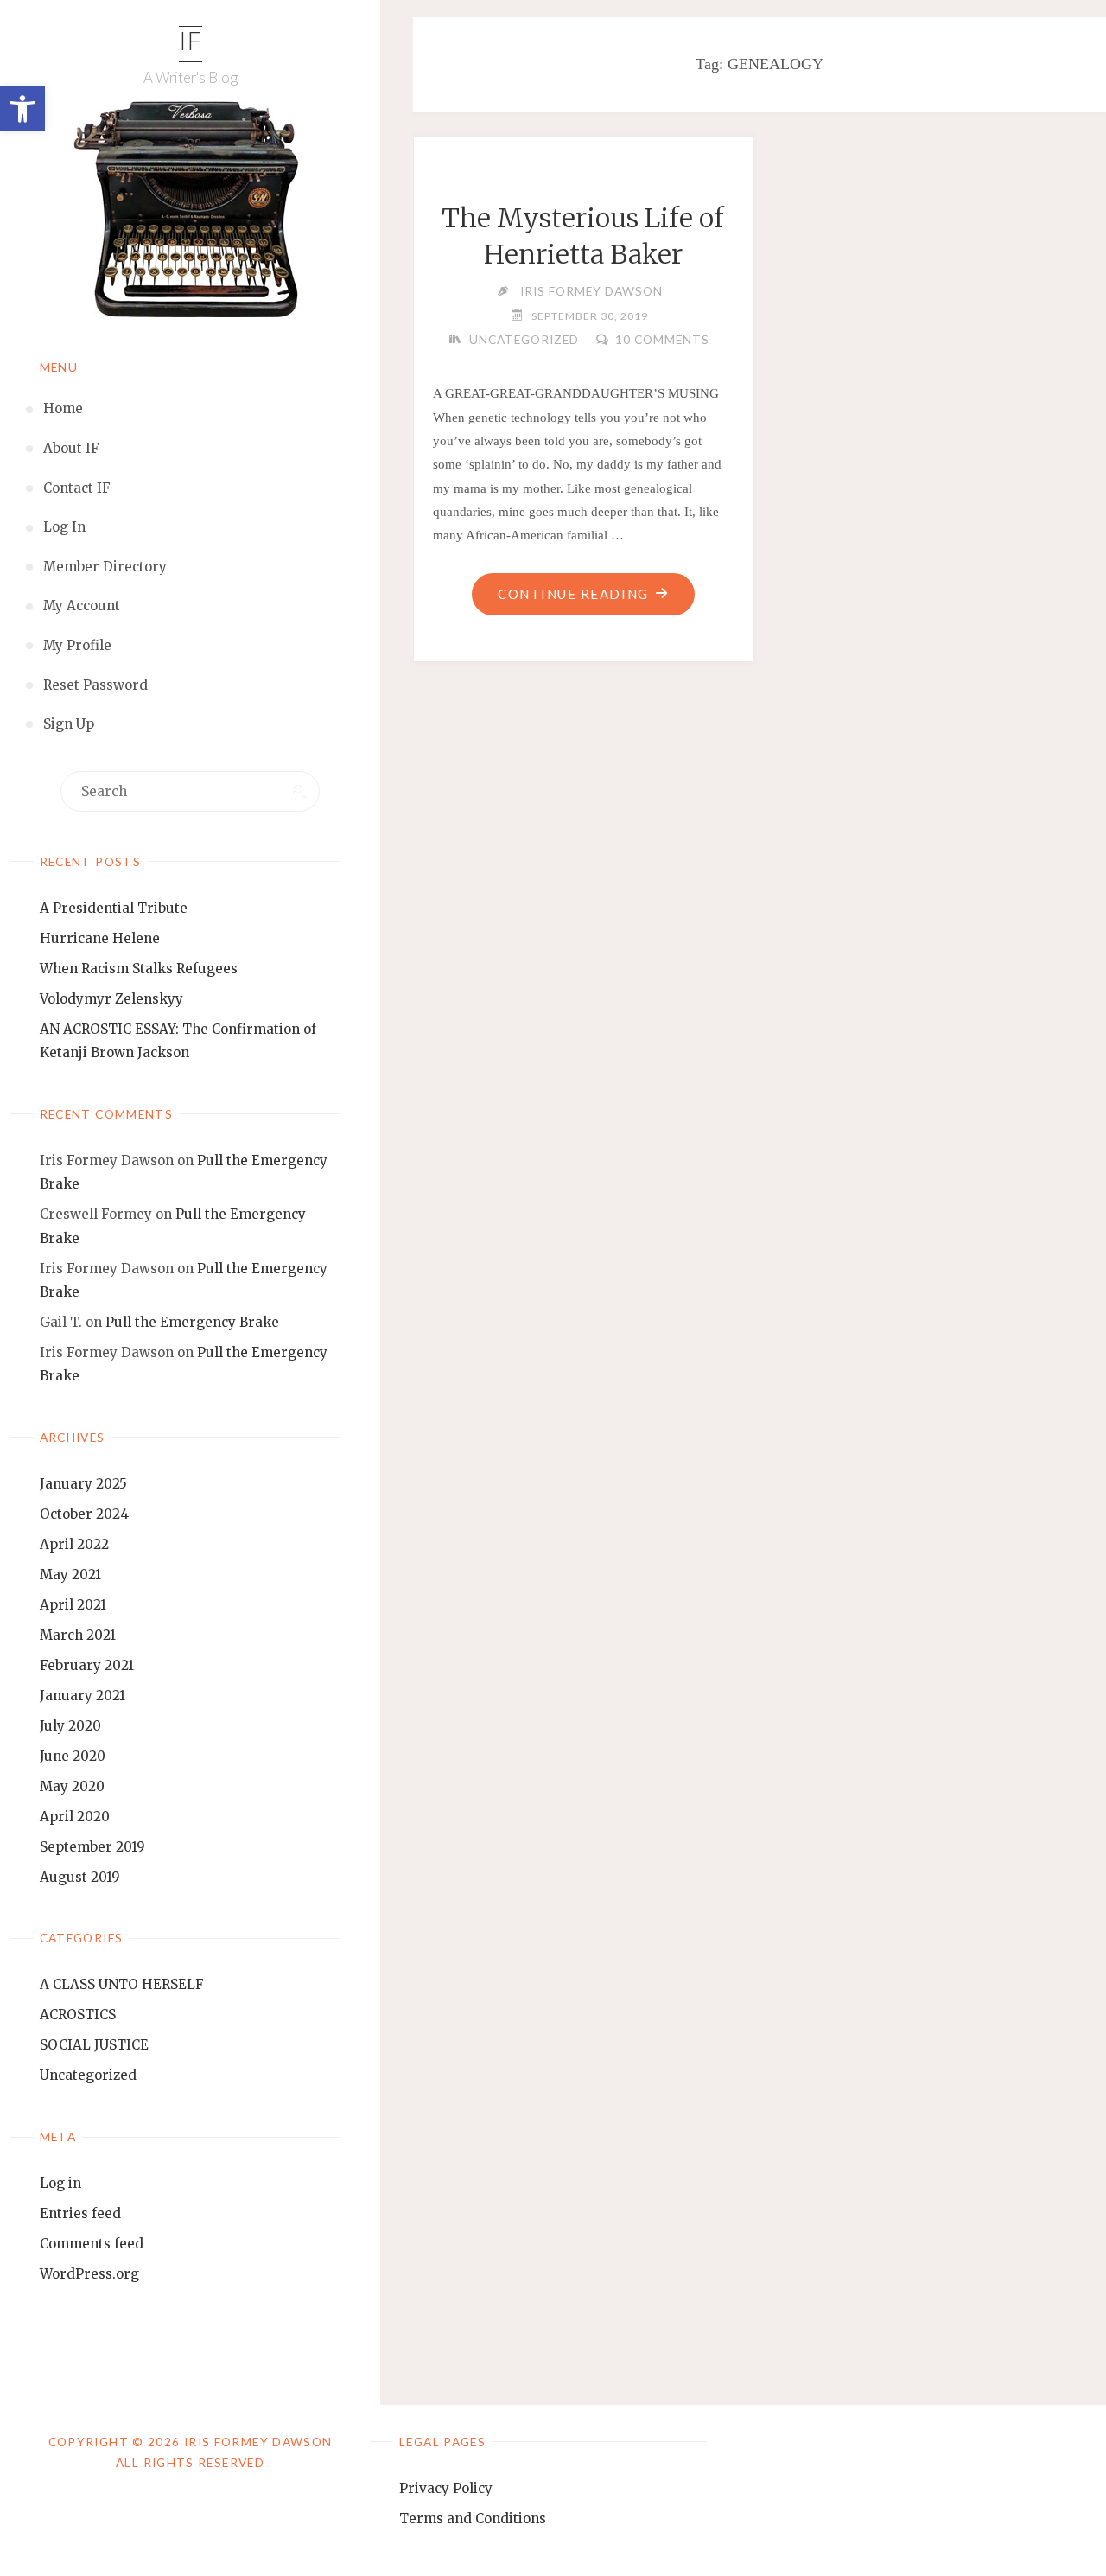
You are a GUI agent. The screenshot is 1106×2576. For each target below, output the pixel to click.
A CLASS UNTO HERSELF (122, 1984)
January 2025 (83, 1484)
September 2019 (92, 1847)
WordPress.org (89, 2274)
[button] (22, 109)
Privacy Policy (446, 2488)
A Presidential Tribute (114, 908)
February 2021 (87, 1665)
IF (191, 44)
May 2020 (72, 1786)
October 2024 (84, 1514)
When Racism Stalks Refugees (139, 969)
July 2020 (70, 1726)
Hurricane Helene (100, 938)
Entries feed (80, 2213)
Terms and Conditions (473, 2519)
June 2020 (73, 1756)
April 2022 (74, 1544)
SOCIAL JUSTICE (94, 2045)
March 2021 (78, 1635)
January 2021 (83, 1696)
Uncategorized (88, 2075)
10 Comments (662, 339)
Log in (60, 2183)
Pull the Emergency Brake (192, 1322)
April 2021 (73, 1605)
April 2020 (75, 1817)
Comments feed (92, 2244)
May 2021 (70, 1575)
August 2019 (80, 1877)
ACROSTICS (78, 2015)
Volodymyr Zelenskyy (111, 999)
